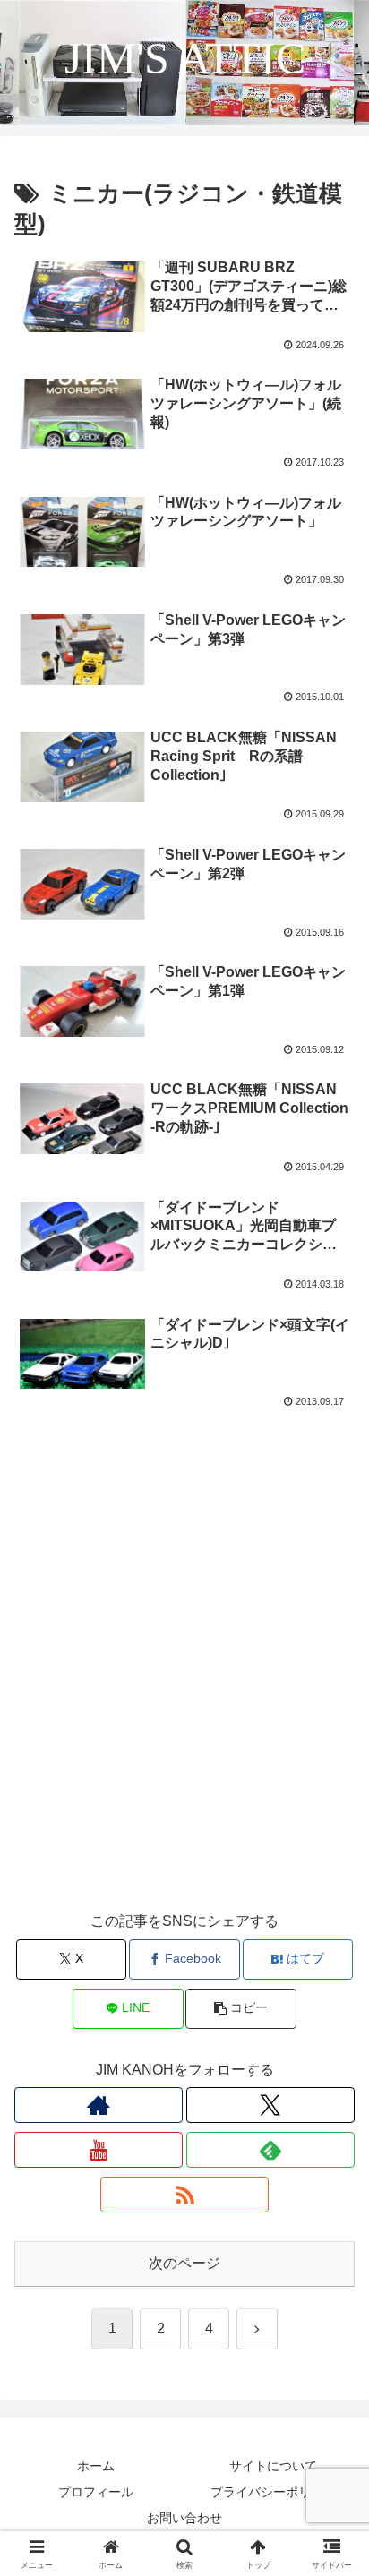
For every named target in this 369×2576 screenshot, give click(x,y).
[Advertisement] (184, 1693)
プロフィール (96, 2492)
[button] (241, 2009)
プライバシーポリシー (273, 2492)
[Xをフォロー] (270, 2105)
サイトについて (273, 2466)
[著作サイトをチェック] (99, 2105)
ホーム (96, 2466)
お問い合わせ (184, 2518)
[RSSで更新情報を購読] (184, 2195)
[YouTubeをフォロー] (99, 2150)
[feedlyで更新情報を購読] (270, 2150)
